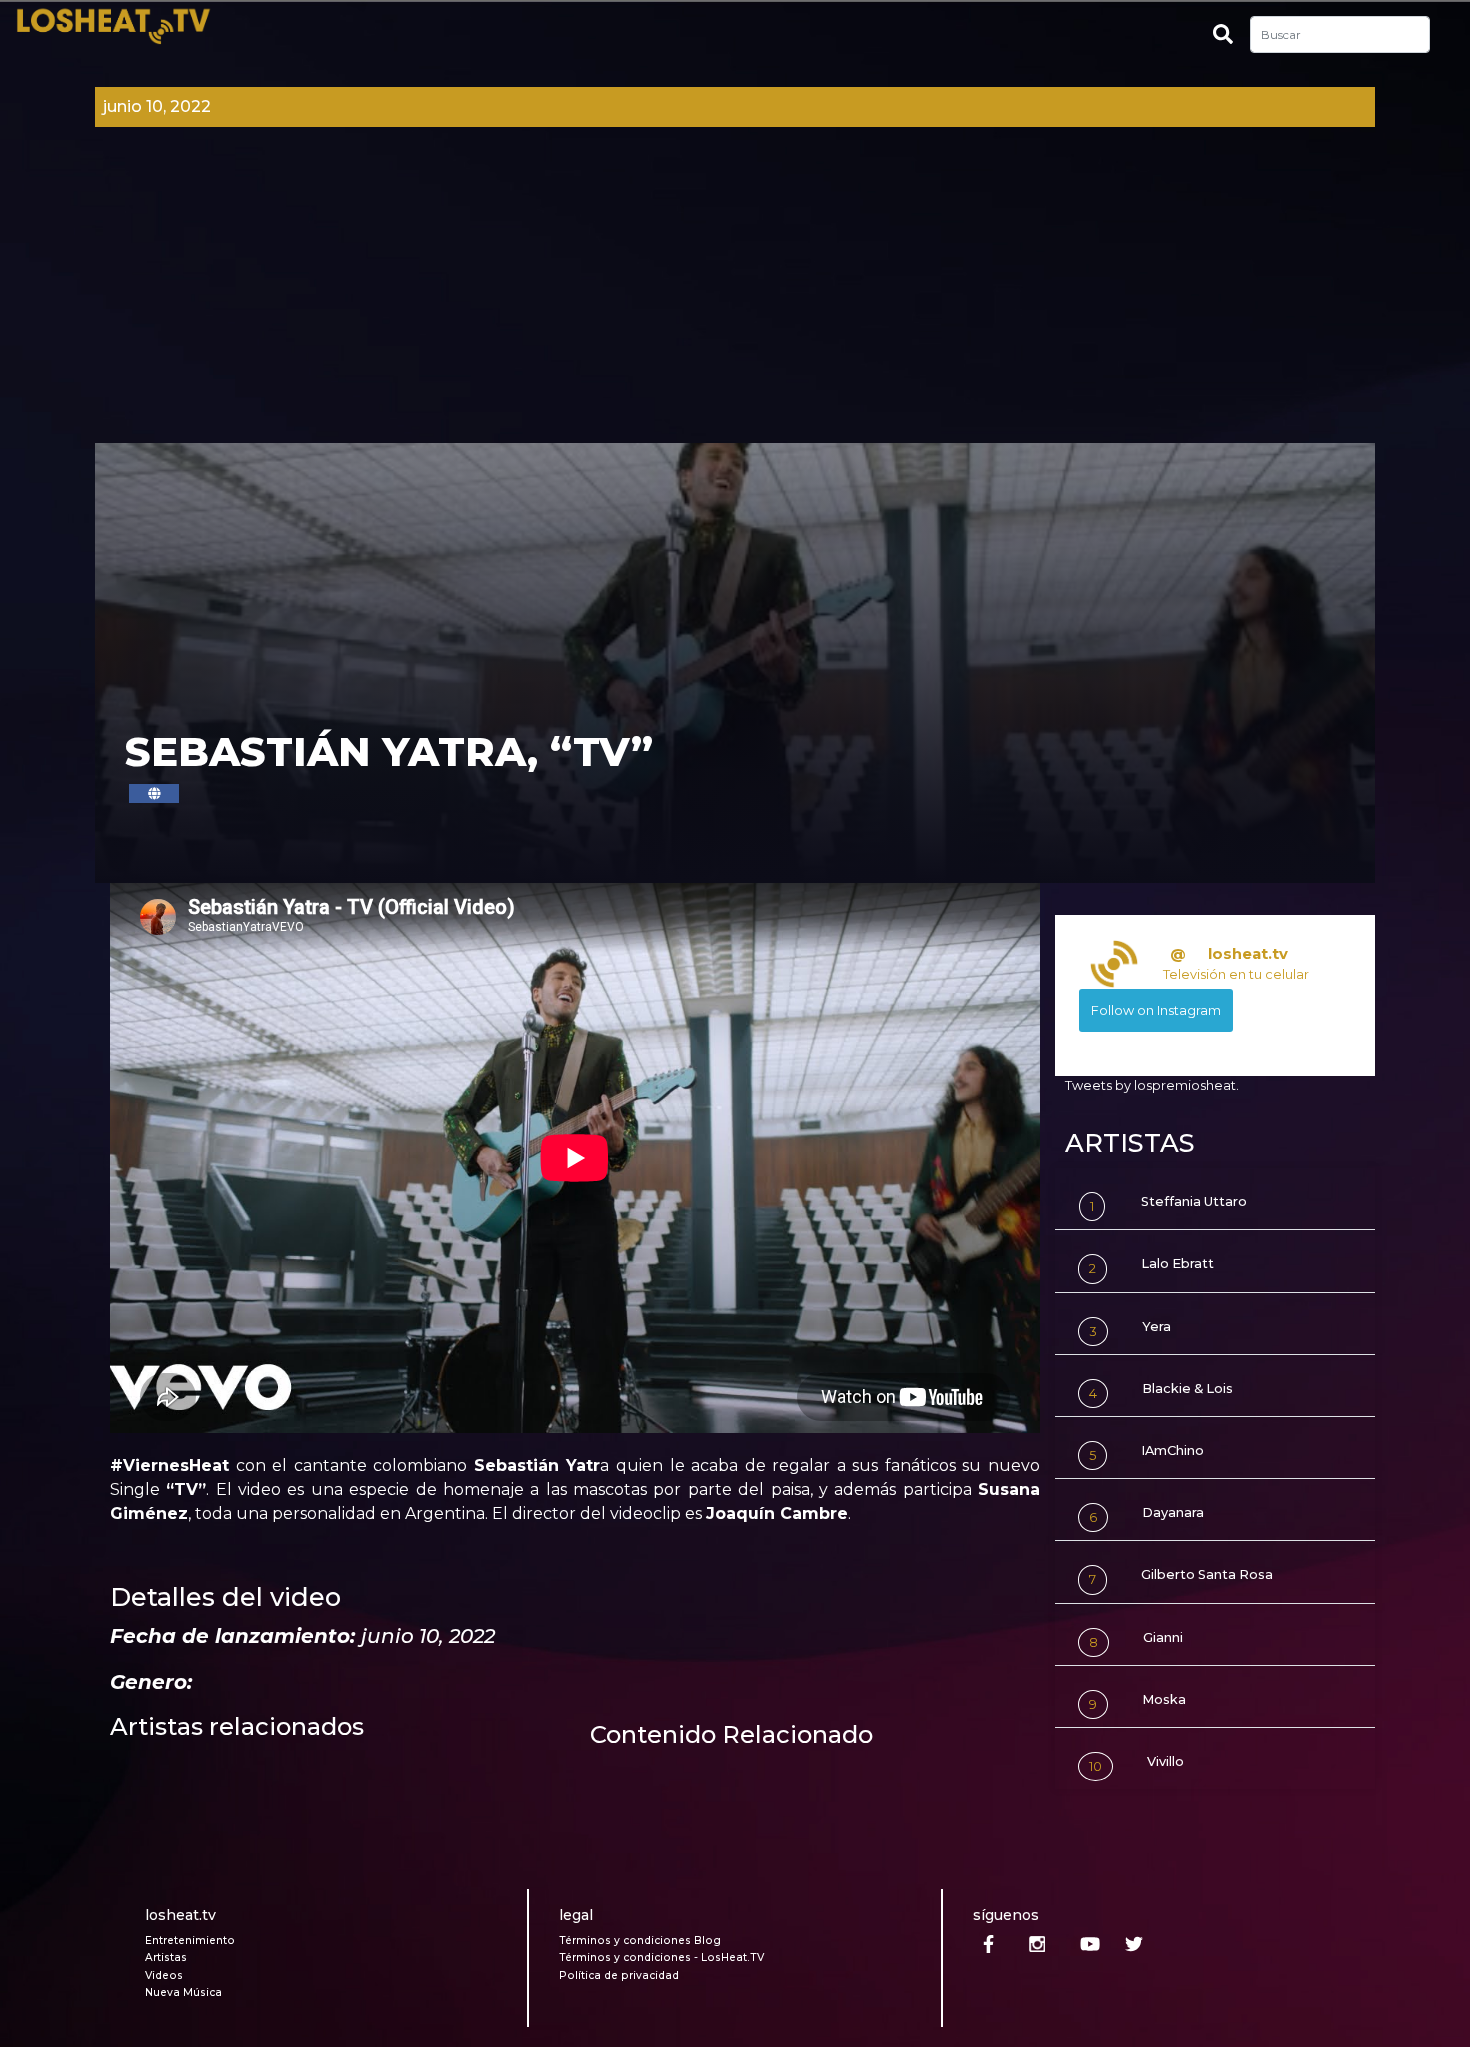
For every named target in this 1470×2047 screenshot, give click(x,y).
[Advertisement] (735, 293)
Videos (164, 1975)
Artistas (166, 1957)
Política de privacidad (619, 1975)
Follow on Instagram (1156, 1010)
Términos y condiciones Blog (640, 1940)
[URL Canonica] (154, 793)
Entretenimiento (190, 1940)
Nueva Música (183, 1992)
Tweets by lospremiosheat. (1152, 1085)
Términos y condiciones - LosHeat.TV (661, 1957)
